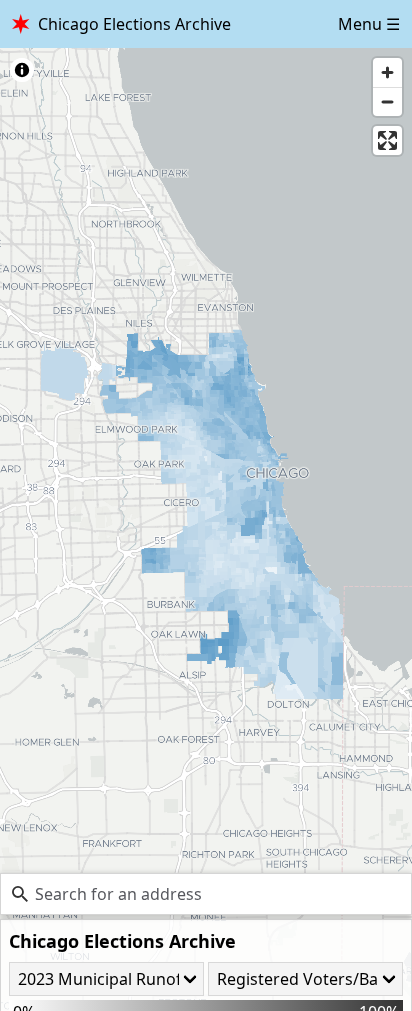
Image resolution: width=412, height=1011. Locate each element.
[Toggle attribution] (22, 70)
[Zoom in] (387, 72)
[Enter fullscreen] (387, 140)
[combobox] (206, 894)
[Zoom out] (387, 101)
